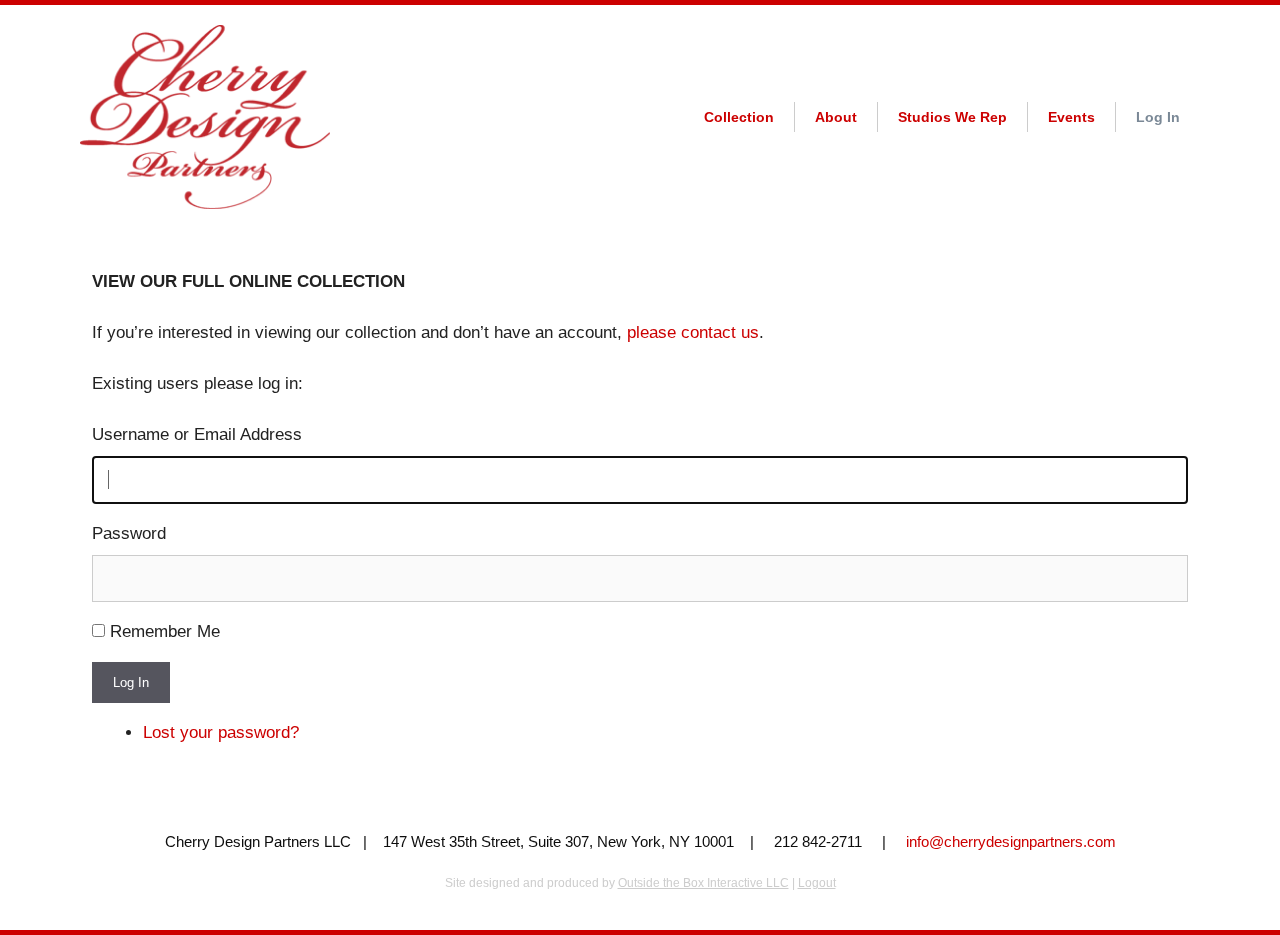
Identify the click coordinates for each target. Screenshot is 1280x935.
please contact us (693, 332)
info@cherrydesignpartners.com (1011, 841)
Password (129, 533)
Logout (817, 883)
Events (1071, 117)
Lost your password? (221, 732)
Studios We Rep (952, 117)
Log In (1158, 117)
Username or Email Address (197, 434)
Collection (739, 117)
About (836, 117)
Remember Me (165, 631)
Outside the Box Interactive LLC (703, 883)
